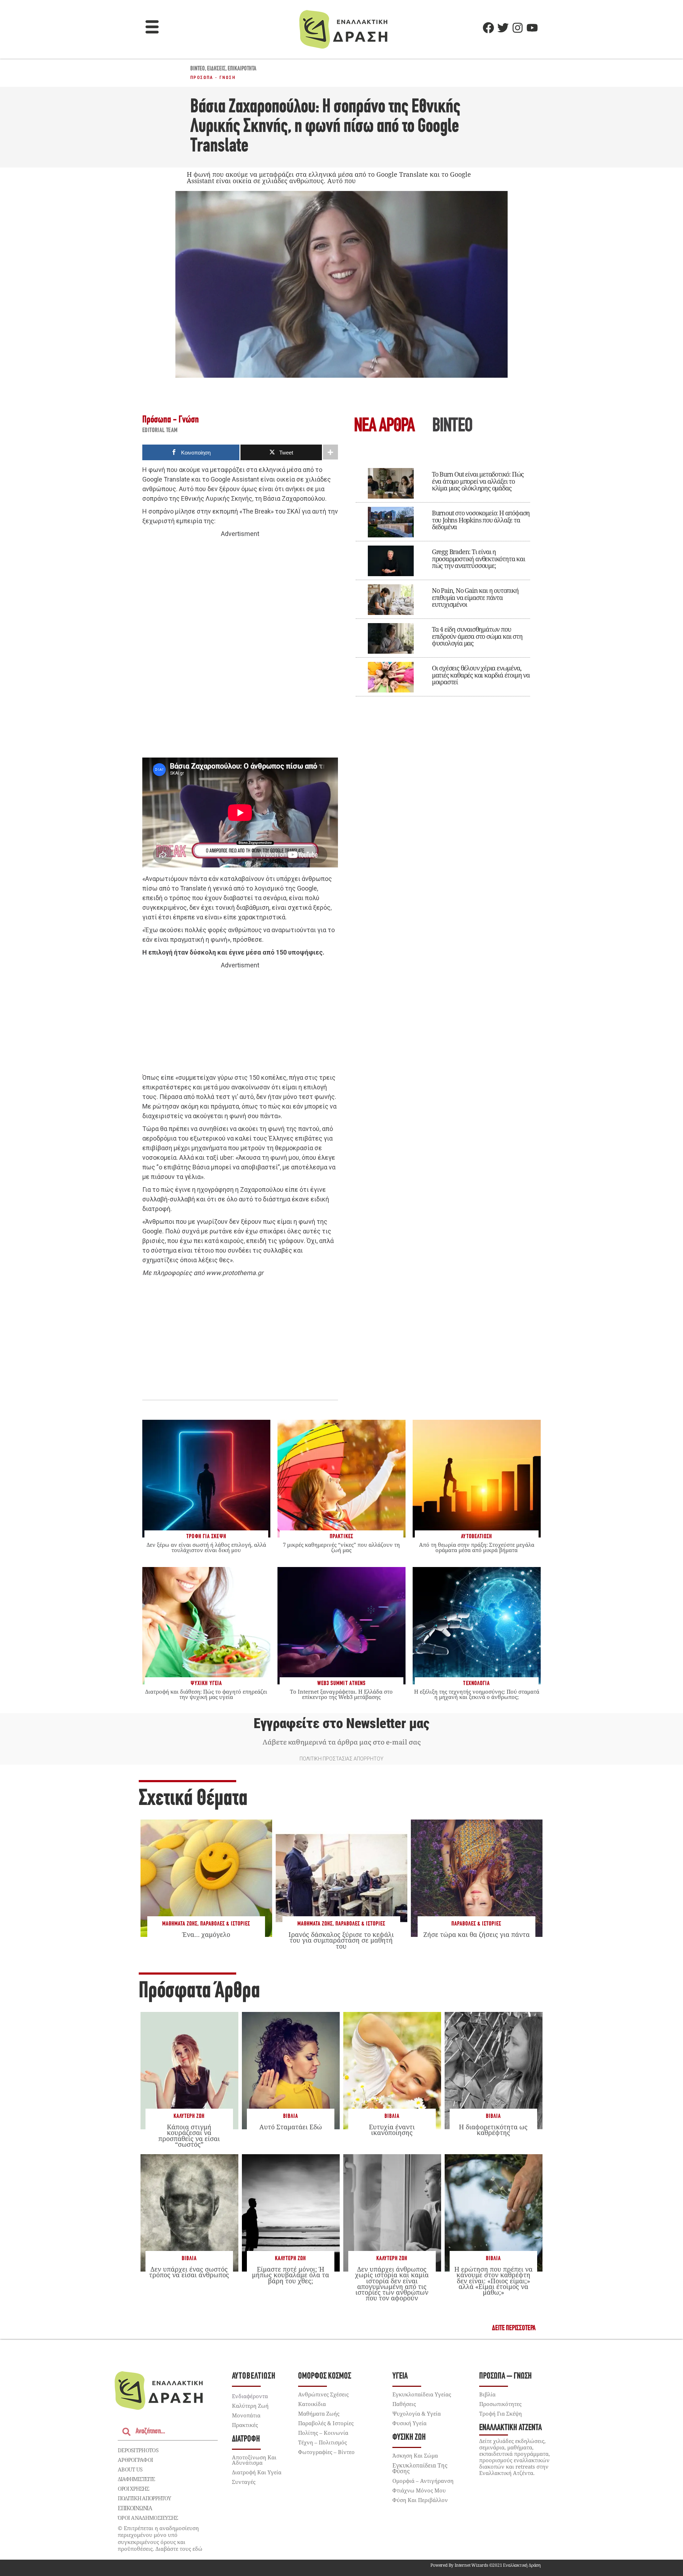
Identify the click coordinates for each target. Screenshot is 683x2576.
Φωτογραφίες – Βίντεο (326, 2452)
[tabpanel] (443, 577)
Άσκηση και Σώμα (415, 2455)
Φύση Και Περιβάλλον (420, 2500)
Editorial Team (160, 431)
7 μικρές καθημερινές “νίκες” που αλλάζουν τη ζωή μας (341, 1547)
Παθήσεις (404, 2404)
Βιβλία (291, 2116)
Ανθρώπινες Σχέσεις (323, 2394)
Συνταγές (244, 2482)
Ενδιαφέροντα (250, 2396)
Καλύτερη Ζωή (189, 2116)
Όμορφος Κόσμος (325, 2376)
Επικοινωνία (135, 2508)
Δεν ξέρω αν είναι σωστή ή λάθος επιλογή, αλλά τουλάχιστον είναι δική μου (206, 1547)
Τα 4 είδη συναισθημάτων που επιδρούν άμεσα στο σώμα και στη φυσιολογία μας (477, 636)
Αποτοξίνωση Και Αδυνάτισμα (254, 2460)
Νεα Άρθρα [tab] (384, 427)
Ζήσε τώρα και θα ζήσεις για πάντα (476, 1934)
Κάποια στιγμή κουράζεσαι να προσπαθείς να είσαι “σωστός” (189, 2136)
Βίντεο (198, 69)
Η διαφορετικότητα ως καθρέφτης (493, 2130)
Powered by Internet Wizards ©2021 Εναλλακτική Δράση (486, 2565)
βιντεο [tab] (452, 427)
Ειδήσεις (216, 69)
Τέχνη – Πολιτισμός (322, 2442)
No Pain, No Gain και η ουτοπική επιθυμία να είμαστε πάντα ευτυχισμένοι (475, 597)
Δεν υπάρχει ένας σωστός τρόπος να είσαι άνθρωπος (189, 2272)
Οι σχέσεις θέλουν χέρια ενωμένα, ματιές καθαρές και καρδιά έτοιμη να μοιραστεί (481, 675)
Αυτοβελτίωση (254, 2376)
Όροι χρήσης (133, 2489)
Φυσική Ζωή (409, 2437)
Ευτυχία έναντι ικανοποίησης (392, 2130)
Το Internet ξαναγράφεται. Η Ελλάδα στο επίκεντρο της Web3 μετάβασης (341, 1694)
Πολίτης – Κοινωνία (323, 2433)
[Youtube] (532, 28)
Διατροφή (246, 2439)
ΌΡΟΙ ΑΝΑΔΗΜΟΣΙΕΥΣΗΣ (148, 2518)
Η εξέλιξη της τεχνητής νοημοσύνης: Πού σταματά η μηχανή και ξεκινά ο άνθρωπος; (477, 1694)
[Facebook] (488, 28)
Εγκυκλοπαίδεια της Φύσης (420, 2468)
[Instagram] (518, 28)
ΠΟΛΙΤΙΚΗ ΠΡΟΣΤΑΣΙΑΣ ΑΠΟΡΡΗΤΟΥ (341, 1759)
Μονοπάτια (246, 2415)
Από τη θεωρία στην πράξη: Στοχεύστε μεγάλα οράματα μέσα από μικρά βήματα (477, 1547)
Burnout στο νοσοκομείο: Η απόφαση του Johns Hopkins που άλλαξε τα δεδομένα (481, 520)
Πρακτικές (245, 2425)
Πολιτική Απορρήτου (144, 2498)
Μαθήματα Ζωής (180, 1924)
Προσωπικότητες (500, 2404)
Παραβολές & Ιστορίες (225, 1924)
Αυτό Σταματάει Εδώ (291, 2127)
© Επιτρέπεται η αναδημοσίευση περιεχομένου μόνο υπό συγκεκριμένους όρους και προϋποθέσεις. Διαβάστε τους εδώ (160, 2538)
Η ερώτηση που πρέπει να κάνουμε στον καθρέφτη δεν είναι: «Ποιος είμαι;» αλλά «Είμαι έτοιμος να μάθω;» (493, 2281)
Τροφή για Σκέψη (501, 2413)
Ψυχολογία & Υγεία (417, 2413)
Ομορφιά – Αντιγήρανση (423, 2481)
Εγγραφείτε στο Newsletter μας (341, 1723)
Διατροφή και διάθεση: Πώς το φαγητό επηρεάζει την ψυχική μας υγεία (206, 1694)
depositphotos (138, 2450)
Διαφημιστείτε (136, 2479)
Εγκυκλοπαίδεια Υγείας (422, 2394)
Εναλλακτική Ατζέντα (510, 2428)
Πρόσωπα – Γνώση (505, 2376)
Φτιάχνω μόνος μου (419, 2490)
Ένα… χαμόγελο (206, 1934)
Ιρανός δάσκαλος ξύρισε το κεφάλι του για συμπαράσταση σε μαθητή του (341, 1940)
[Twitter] (503, 28)
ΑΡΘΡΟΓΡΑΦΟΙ (135, 2460)
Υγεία (400, 2376)
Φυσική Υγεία (409, 2423)
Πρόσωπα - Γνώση (213, 78)
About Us (130, 2469)
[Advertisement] (240, 648)
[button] (152, 28)
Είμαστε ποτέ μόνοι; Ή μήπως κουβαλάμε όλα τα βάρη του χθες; (290, 2275)
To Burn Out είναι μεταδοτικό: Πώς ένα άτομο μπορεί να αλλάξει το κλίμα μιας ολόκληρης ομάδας (478, 481)
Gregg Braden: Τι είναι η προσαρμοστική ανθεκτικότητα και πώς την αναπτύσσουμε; (478, 559)
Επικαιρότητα (242, 69)
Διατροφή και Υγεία (257, 2472)
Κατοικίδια (312, 2404)
